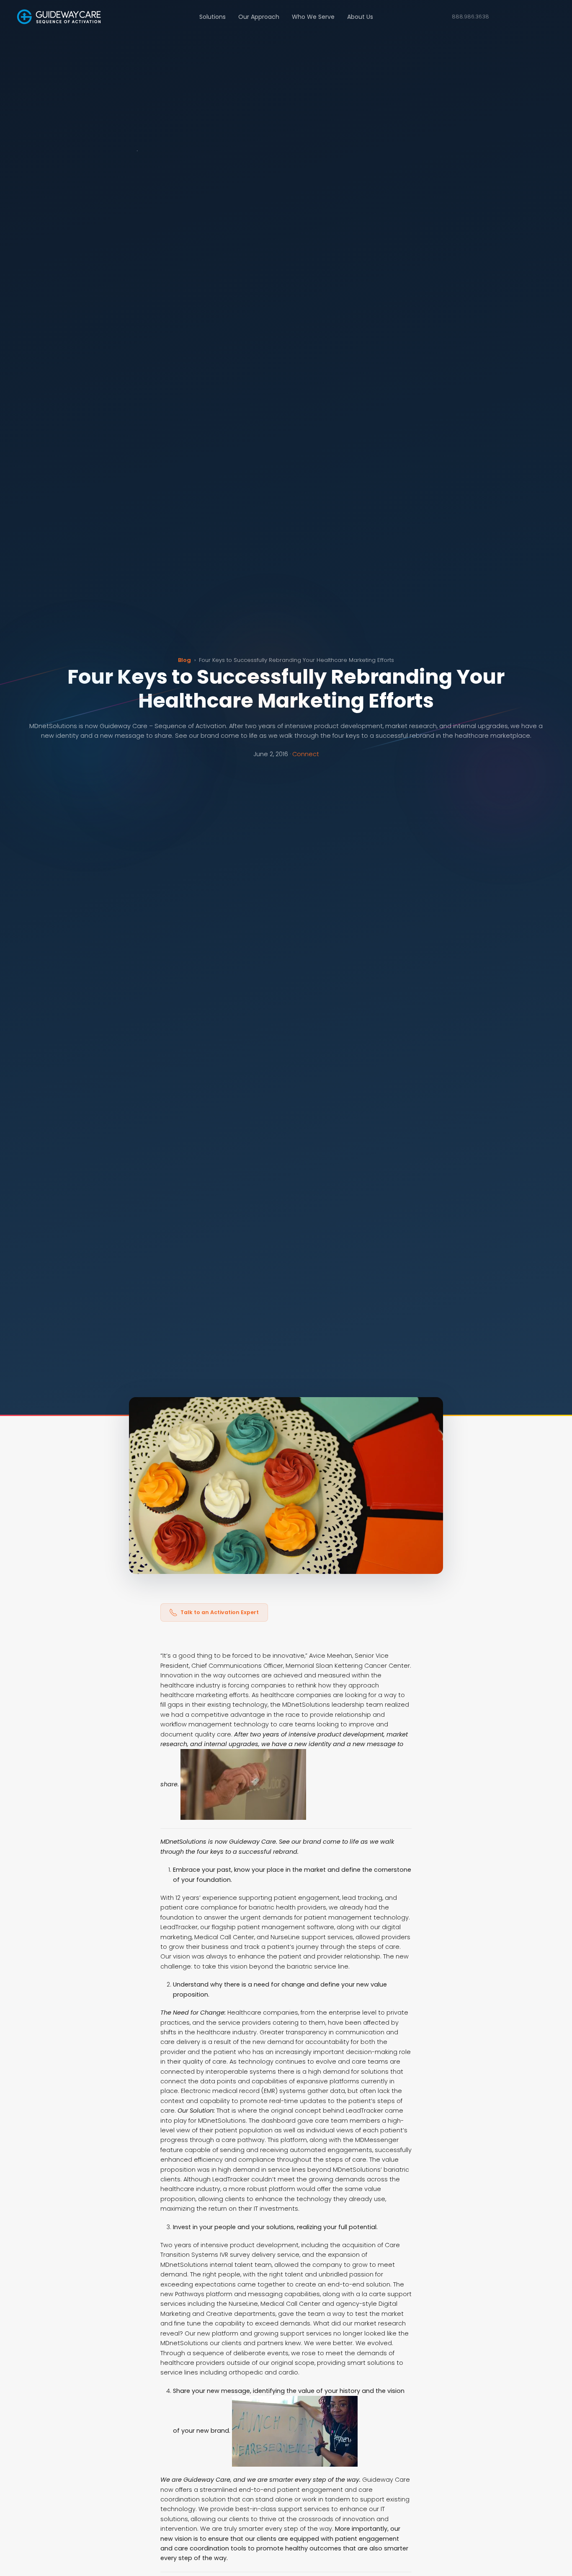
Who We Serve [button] (313, 17)
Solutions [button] (213, 17)
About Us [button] (360, 17)
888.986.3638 (470, 17)
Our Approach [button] (259, 17)
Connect (306, 754)
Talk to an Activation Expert (220, 1612)
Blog (184, 660)
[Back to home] (59, 17)
